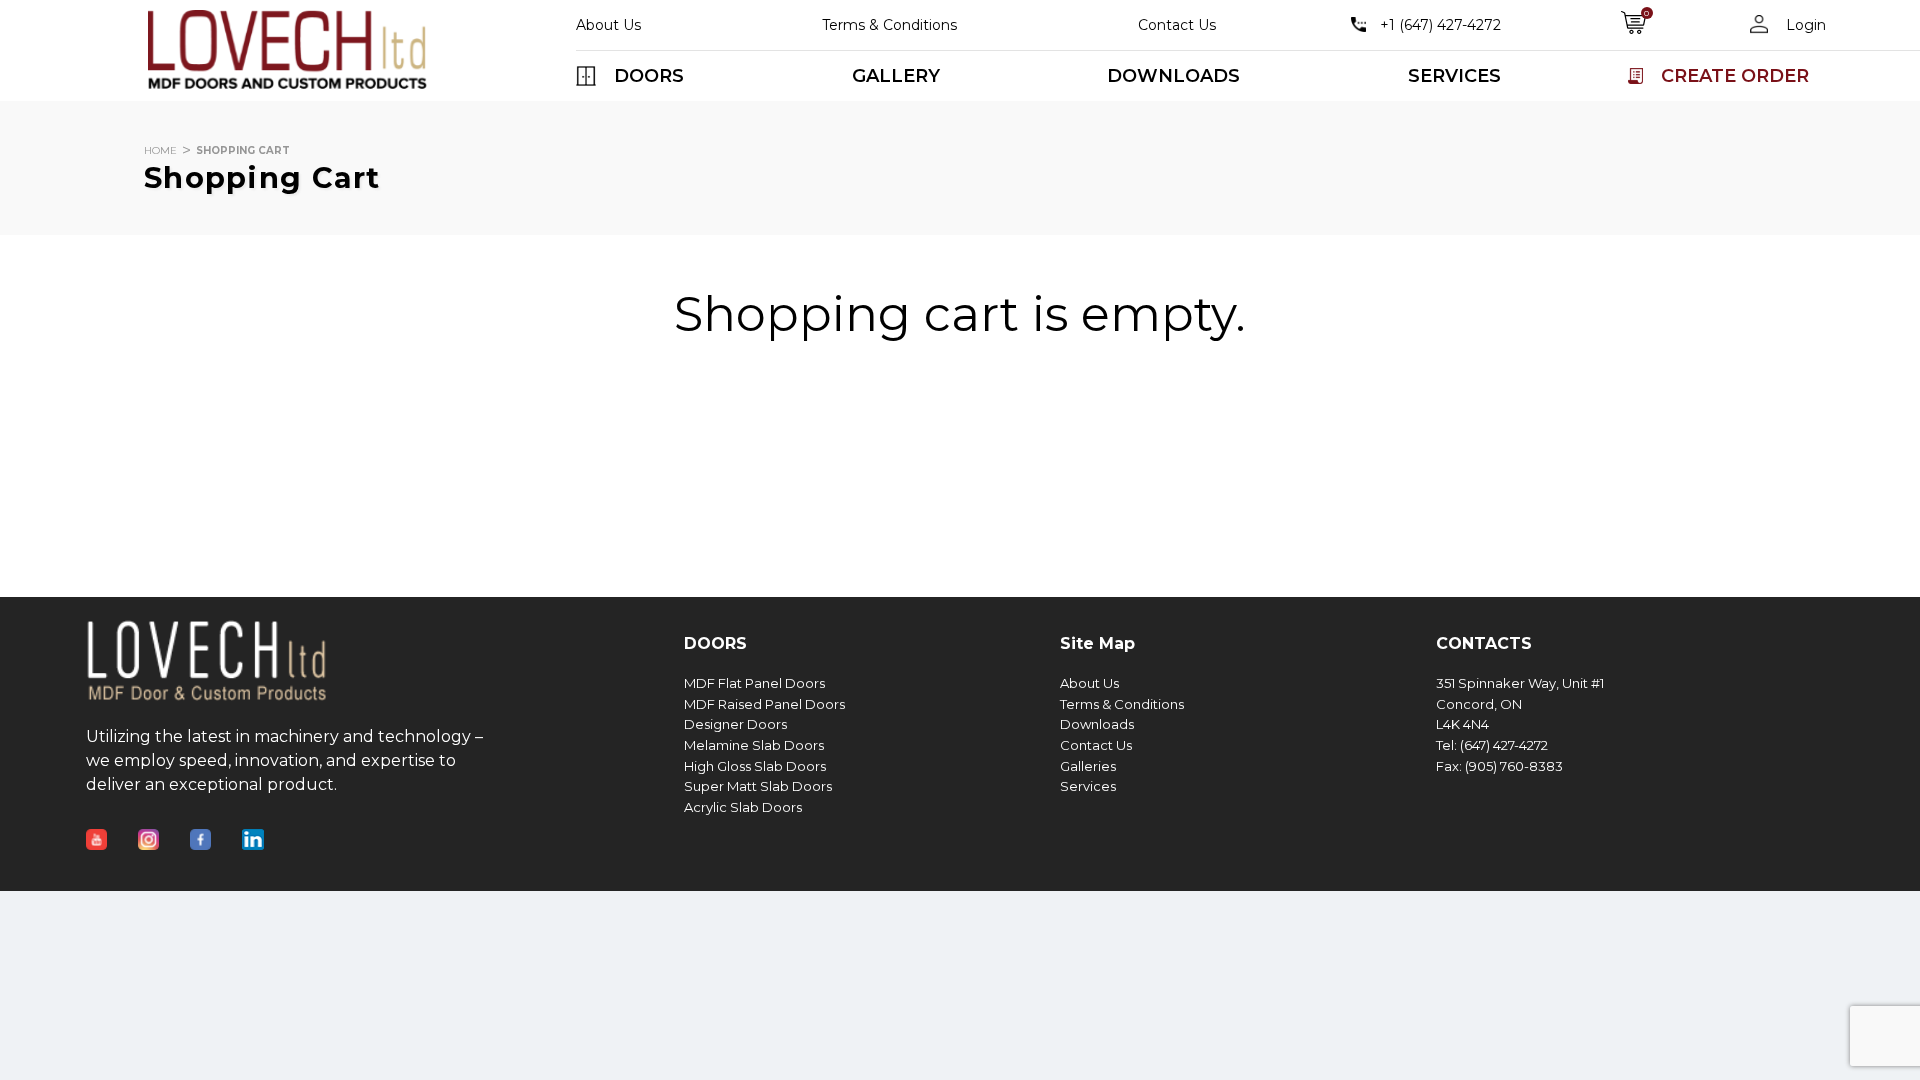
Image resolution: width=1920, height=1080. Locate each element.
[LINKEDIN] (268, 827)
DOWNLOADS (1173, 76)
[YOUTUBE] (112, 827)
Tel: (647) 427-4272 (1492, 745)
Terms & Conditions (889, 25)
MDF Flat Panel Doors (754, 683)
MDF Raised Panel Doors (764, 704)
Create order (1735, 76)
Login (1804, 25)
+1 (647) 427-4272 (1440, 25)
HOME (160, 150)
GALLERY (896, 76)
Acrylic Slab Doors (743, 807)
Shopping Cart (243, 150)
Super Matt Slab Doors (758, 786)
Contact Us (1177, 25)
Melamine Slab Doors (754, 745)
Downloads (1097, 724)
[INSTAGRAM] (164, 827)
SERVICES (1454, 76)
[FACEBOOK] (216, 827)
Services (1088, 786)
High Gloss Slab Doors (755, 766)
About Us (608, 25)
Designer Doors (735, 724)
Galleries (1088, 766)
